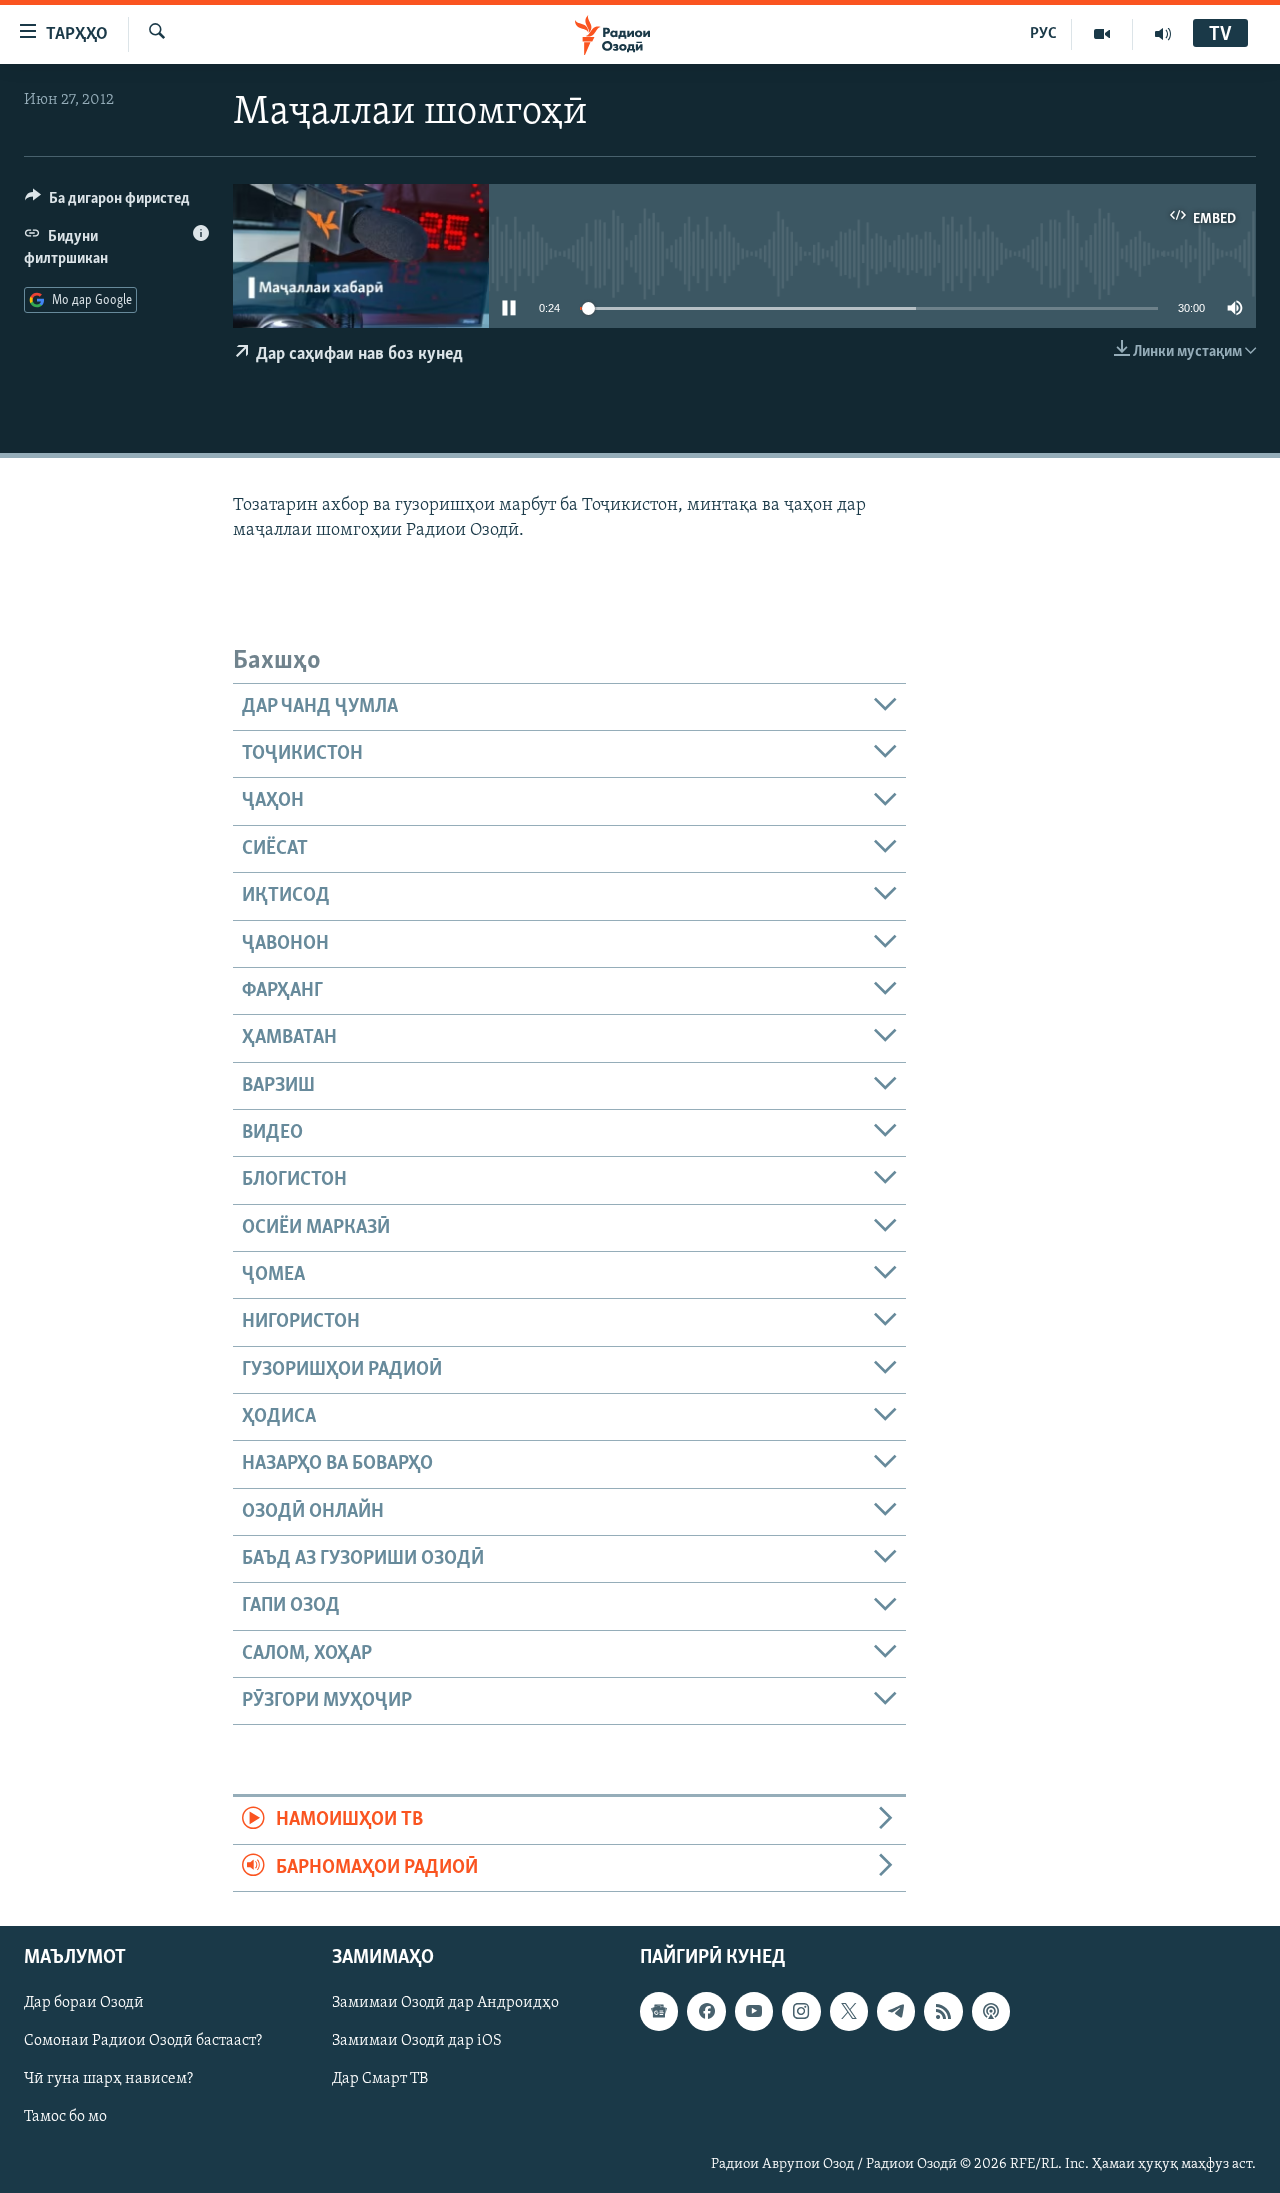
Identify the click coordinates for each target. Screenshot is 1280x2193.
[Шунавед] (1163, 34)
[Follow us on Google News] (659, 2011)
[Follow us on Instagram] (801, 2011)
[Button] (107, 203)
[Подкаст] (991, 2011)
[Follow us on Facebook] (706, 2011)
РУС (1043, 34)
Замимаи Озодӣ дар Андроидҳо (445, 2003)
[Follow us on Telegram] (896, 2011)
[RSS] (943, 2011)
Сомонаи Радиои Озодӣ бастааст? (143, 2041)
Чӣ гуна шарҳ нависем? (108, 2079)
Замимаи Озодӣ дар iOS (417, 2041)
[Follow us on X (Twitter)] (849, 2011)
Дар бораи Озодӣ (84, 2003)
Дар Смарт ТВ (380, 2079)
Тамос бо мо (65, 2118)
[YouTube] (1102, 34)
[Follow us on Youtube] (754, 2011)
